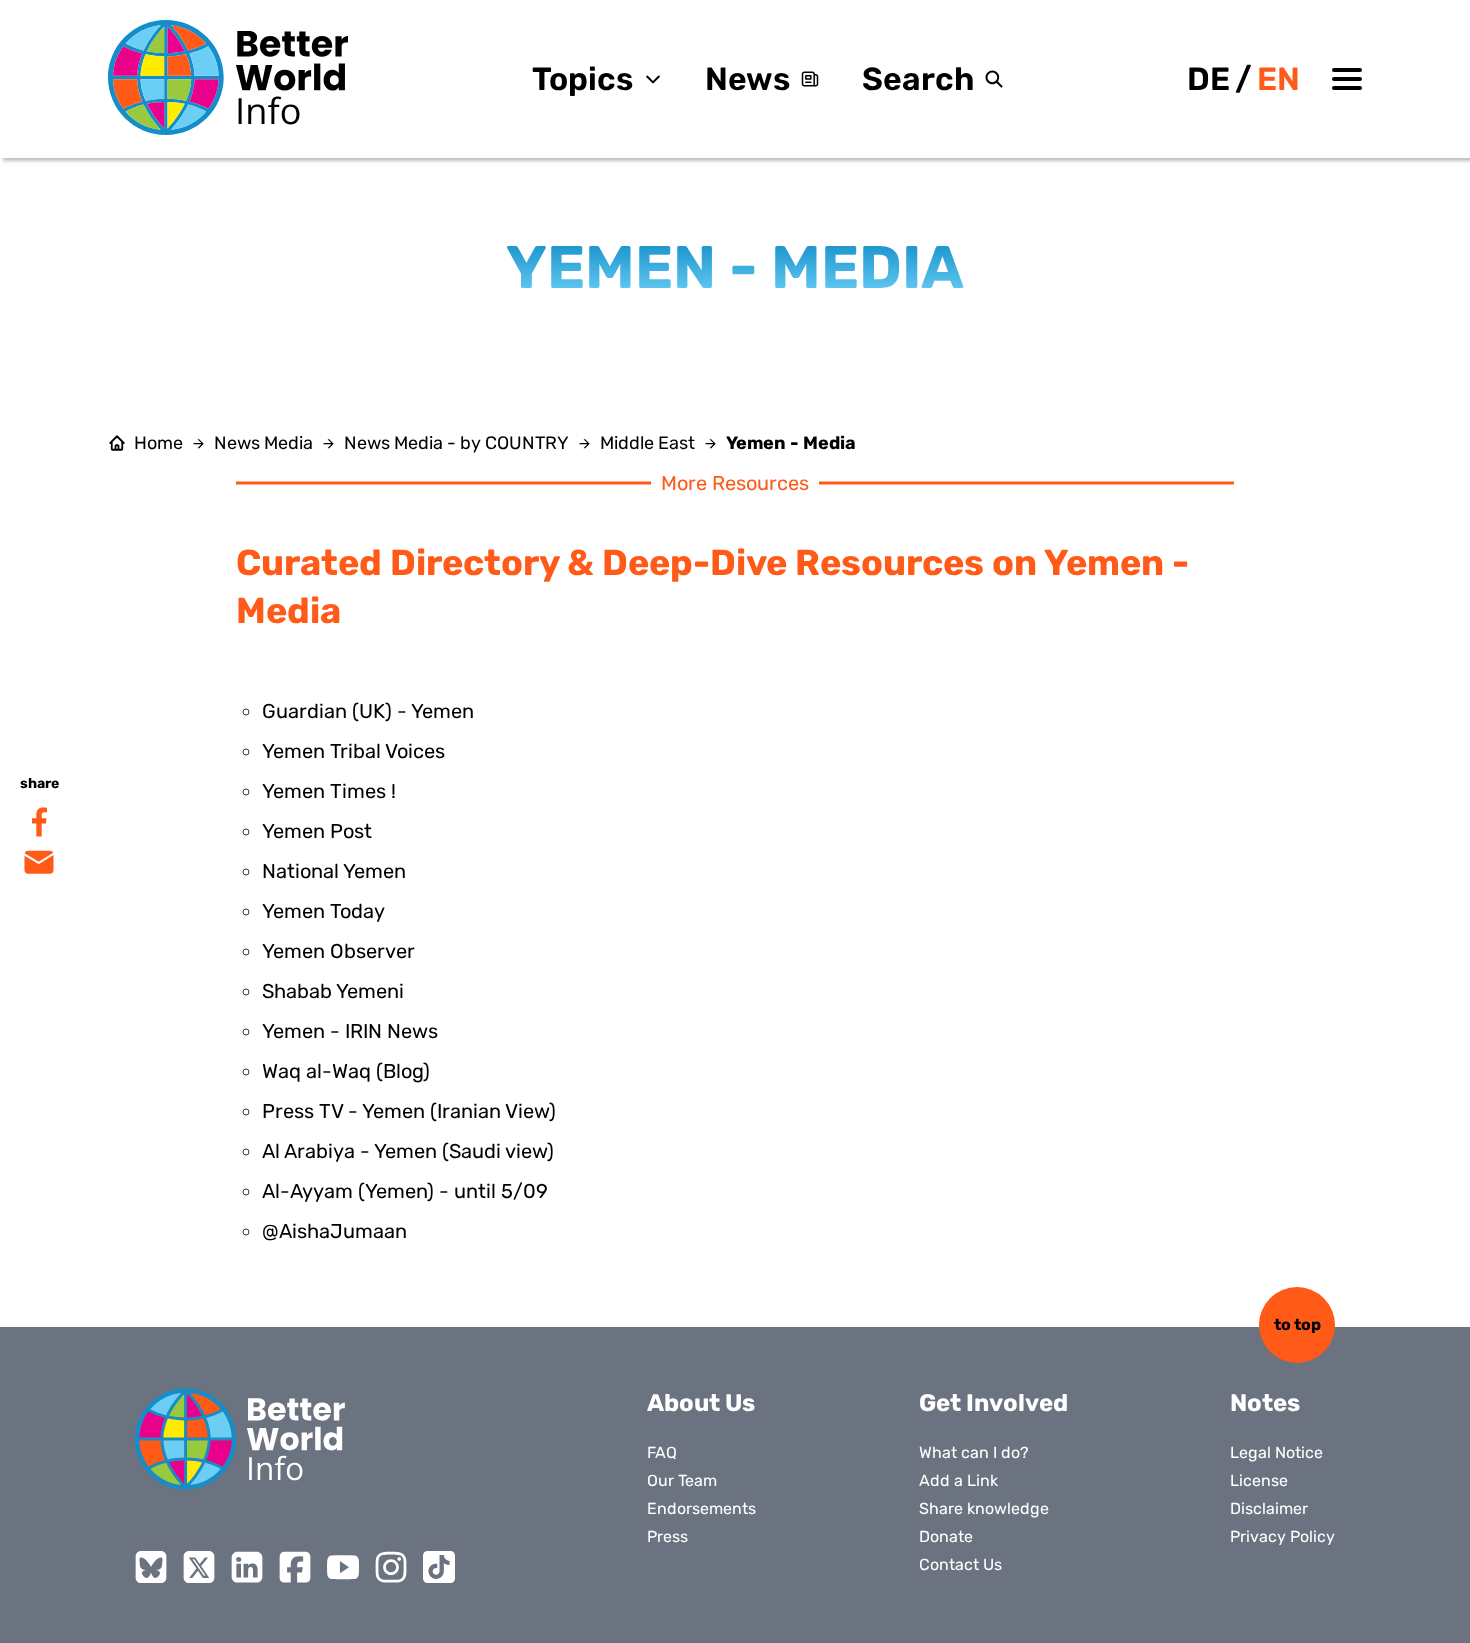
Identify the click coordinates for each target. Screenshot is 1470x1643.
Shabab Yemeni (333, 991)
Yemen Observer (338, 951)
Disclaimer (1269, 1508)
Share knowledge (984, 1508)
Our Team (682, 1480)
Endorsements (701, 1508)
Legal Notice (1276, 1452)
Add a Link (958, 1480)
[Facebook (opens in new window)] (295, 1567)
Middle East (647, 443)
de (1208, 79)
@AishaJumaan (334, 1231)
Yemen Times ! (329, 791)
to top (1297, 1324)
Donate (946, 1536)
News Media (263, 443)
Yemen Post (317, 831)
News (747, 79)
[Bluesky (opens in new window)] (151, 1567)
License (1259, 1480)
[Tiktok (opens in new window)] (439, 1567)
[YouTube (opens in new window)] (343, 1567)
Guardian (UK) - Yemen (368, 711)
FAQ (662, 1452)
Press (667, 1536)
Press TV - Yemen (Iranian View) (409, 1111)
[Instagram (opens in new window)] (391, 1567)
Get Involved (993, 1403)
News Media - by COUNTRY (456, 443)
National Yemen (334, 871)
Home (158, 443)
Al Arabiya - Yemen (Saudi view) (408, 1151)
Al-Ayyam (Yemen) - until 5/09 (405, 1191)
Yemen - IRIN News (350, 1031)
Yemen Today (323, 911)
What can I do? (974, 1452)
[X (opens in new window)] (199, 1567)
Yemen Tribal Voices (353, 751)
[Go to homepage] (228, 77)
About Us (701, 1403)
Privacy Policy (1282, 1536)
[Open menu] (1347, 79)
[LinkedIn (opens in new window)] (247, 1567)
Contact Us (960, 1564)
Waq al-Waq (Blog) (346, 1071)
